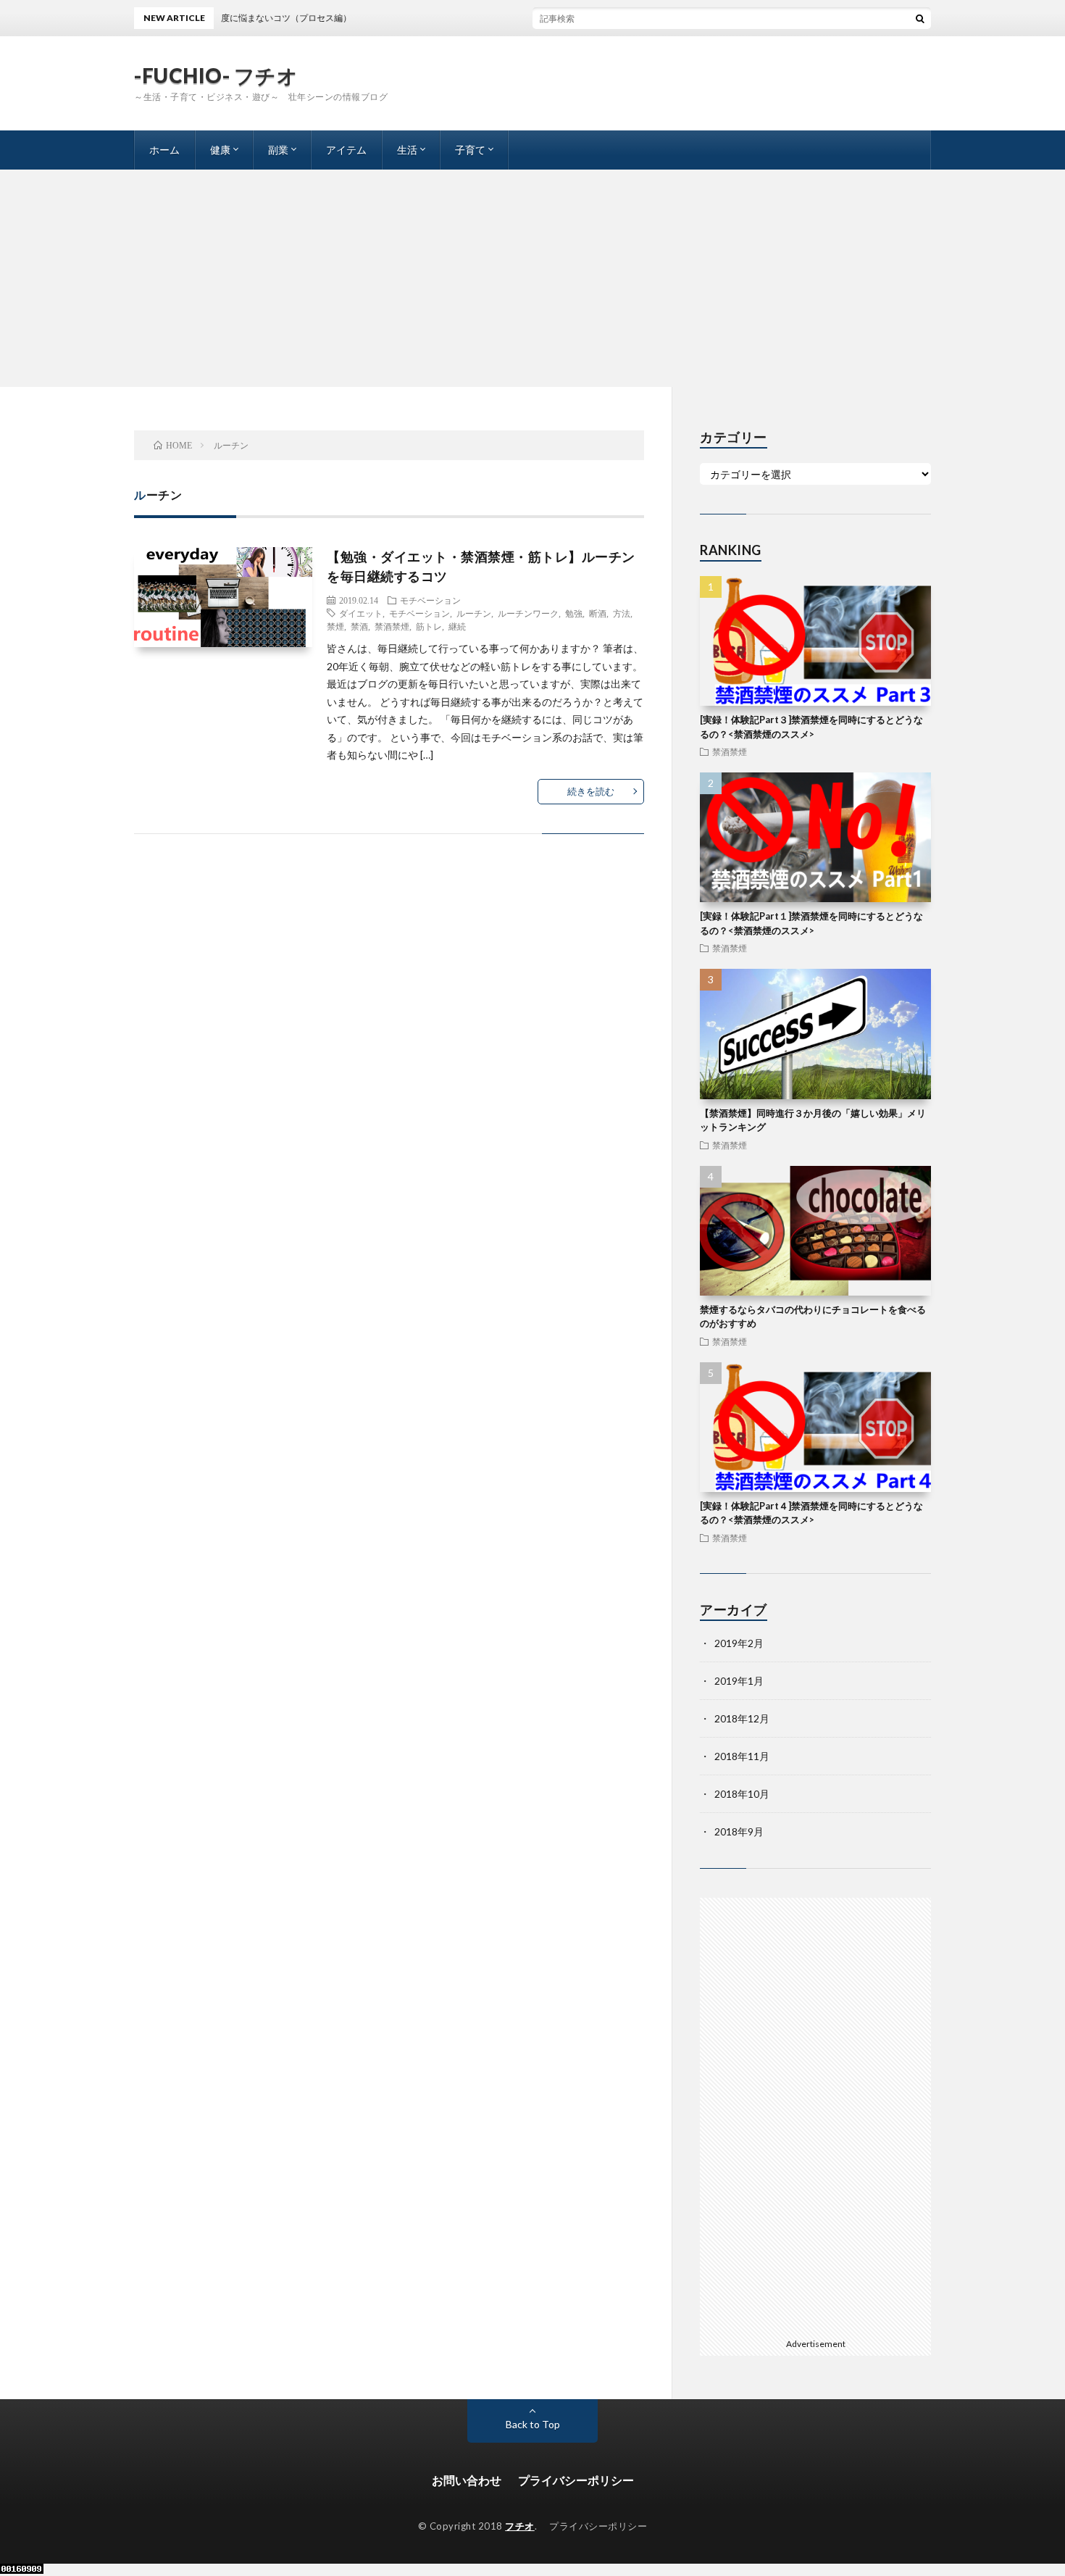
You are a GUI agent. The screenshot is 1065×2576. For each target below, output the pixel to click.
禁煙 (335, 626)
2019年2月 (739, 1643)
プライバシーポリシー (576, 2480)
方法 (622, 613)
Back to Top (533, 2424)
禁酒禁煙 (392, 626)
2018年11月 (742, 1756)
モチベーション (430, 600)
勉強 (574, 613)
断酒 (598, 613)
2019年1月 (739, 1681)
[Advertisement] (532, 278)
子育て (470, 150)
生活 (407, 150)
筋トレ (429, 626)
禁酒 (359, 626)
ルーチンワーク (528, 613)
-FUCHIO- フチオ (216, 75)
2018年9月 (739, 1831)
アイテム (346, 150)
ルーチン (474, 613)
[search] (920, 18)
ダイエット (361, 613)
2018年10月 (742, 1794)
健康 (220, 150)
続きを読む (591, 791)
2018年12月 (742, 1718)
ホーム (164, 150)
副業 (278, 150)
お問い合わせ (467, 2480)
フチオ (520, 2526)
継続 (457, 626)
